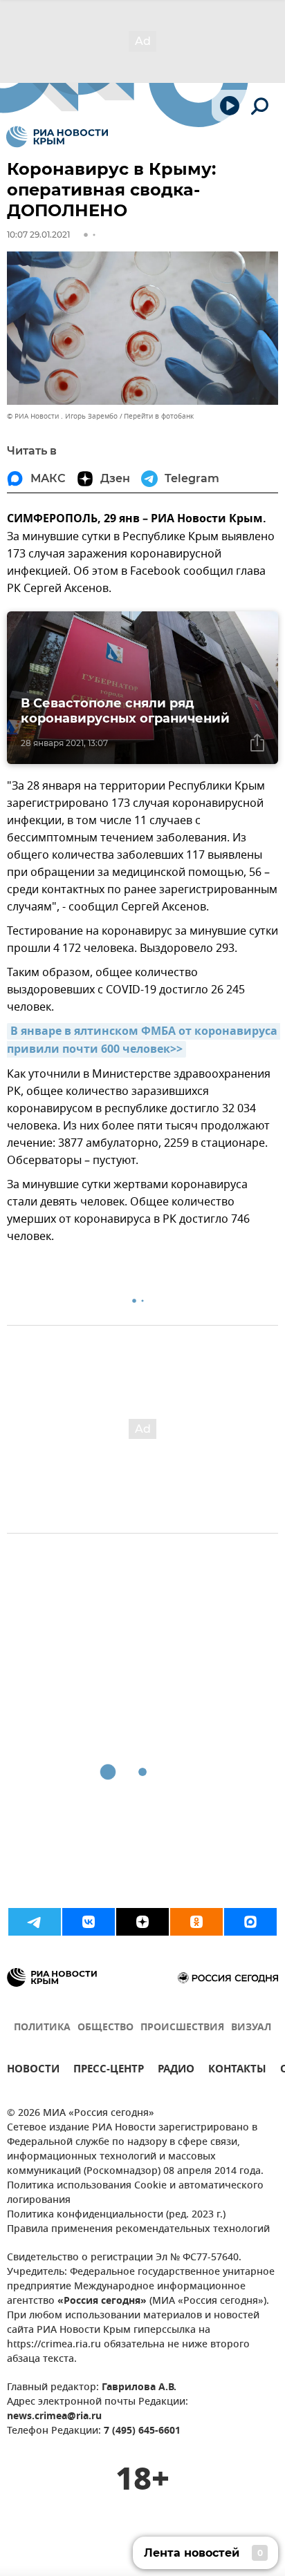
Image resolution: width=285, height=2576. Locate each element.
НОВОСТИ (33, 2071)
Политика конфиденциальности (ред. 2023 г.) (116, 2215)
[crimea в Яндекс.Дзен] (142, 1922)
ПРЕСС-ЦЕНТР (109, 2071)
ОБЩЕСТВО (105, 2028)
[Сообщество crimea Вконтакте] (89, 1922)
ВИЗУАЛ (251, 2028)
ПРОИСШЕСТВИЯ (182, 2028)
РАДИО (176, 2071)
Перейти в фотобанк (159, 416)
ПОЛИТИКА (42, 2028)
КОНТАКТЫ (237, 2071)
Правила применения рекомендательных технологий (138, 2230)
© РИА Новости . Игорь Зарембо (62, 416)
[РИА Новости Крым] (57, 137)
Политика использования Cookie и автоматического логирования (135, 2193)
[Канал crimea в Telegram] (35, 1922)
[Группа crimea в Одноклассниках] (196, 1922)
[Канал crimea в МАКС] (250, 1922)
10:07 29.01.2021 (38, 235)
